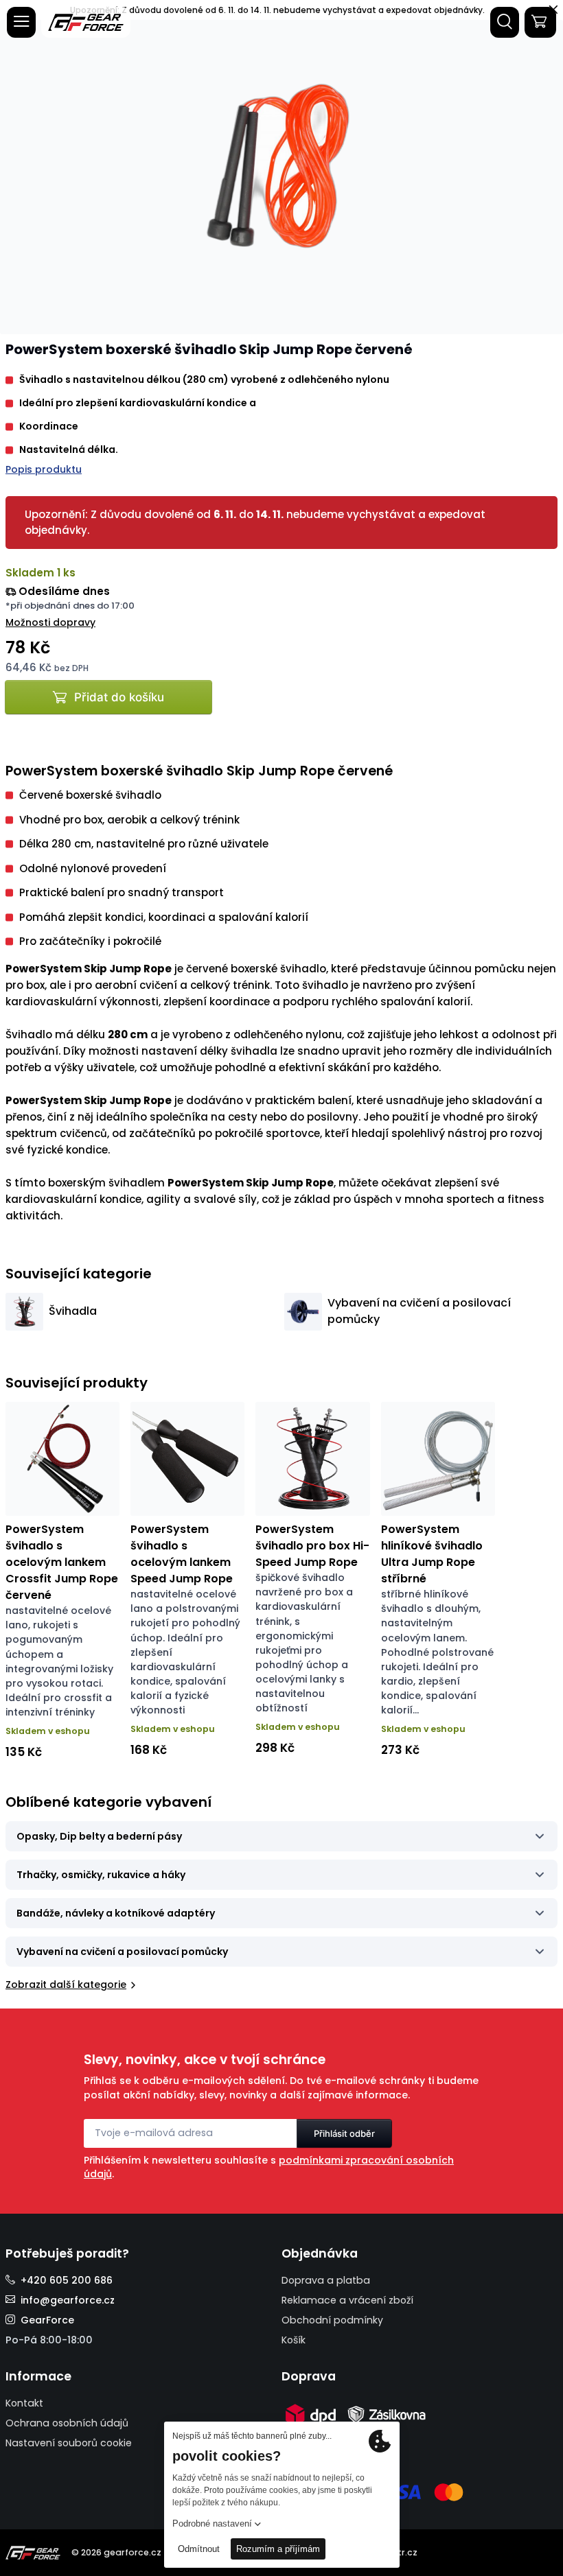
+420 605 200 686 (67, 2280)
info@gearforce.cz (68, 2300)
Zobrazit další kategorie (66, 1984)
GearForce (47, 2320)
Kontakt (24, 2403)
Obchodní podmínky (332, 2320)
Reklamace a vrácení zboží (347, 2300)
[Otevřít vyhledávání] (505, 22)
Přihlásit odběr (344, 2133)
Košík (294, 2340)
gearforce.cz (133, 2552)
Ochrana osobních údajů (67, 2423)
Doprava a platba (326, 2280)
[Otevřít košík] (540, 22)
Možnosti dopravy (50, 622)
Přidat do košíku (119, 697)
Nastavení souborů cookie (69, 2443)
